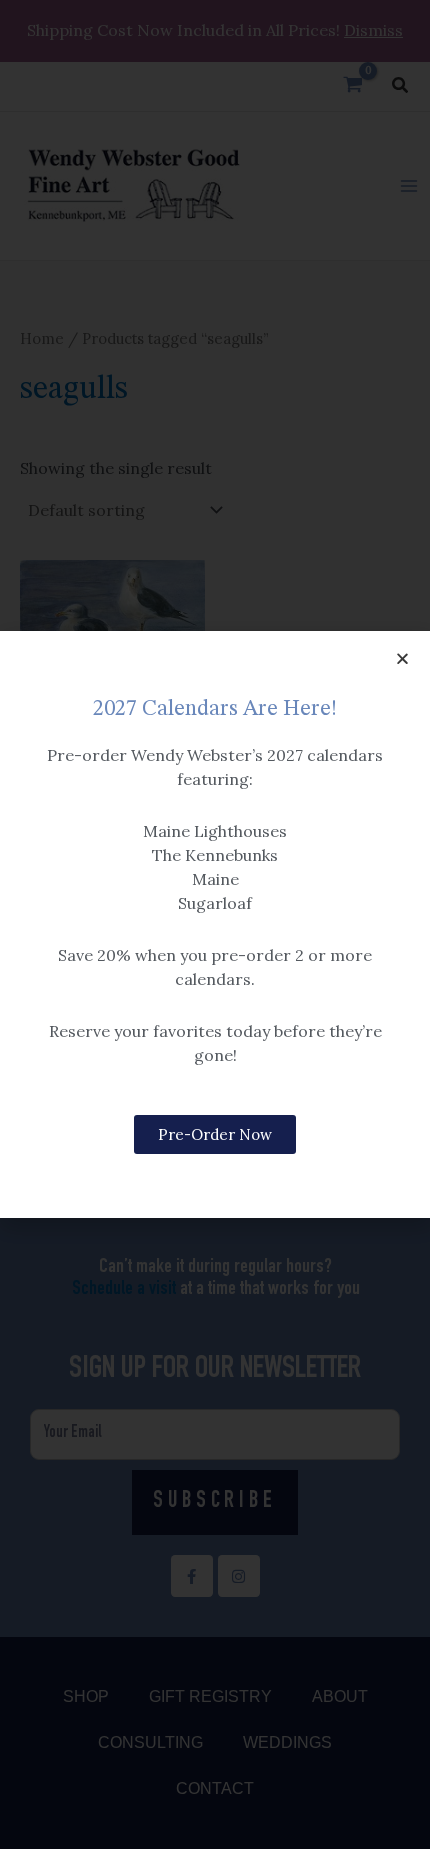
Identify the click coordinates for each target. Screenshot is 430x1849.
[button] (402, 658)
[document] (215, 924)
